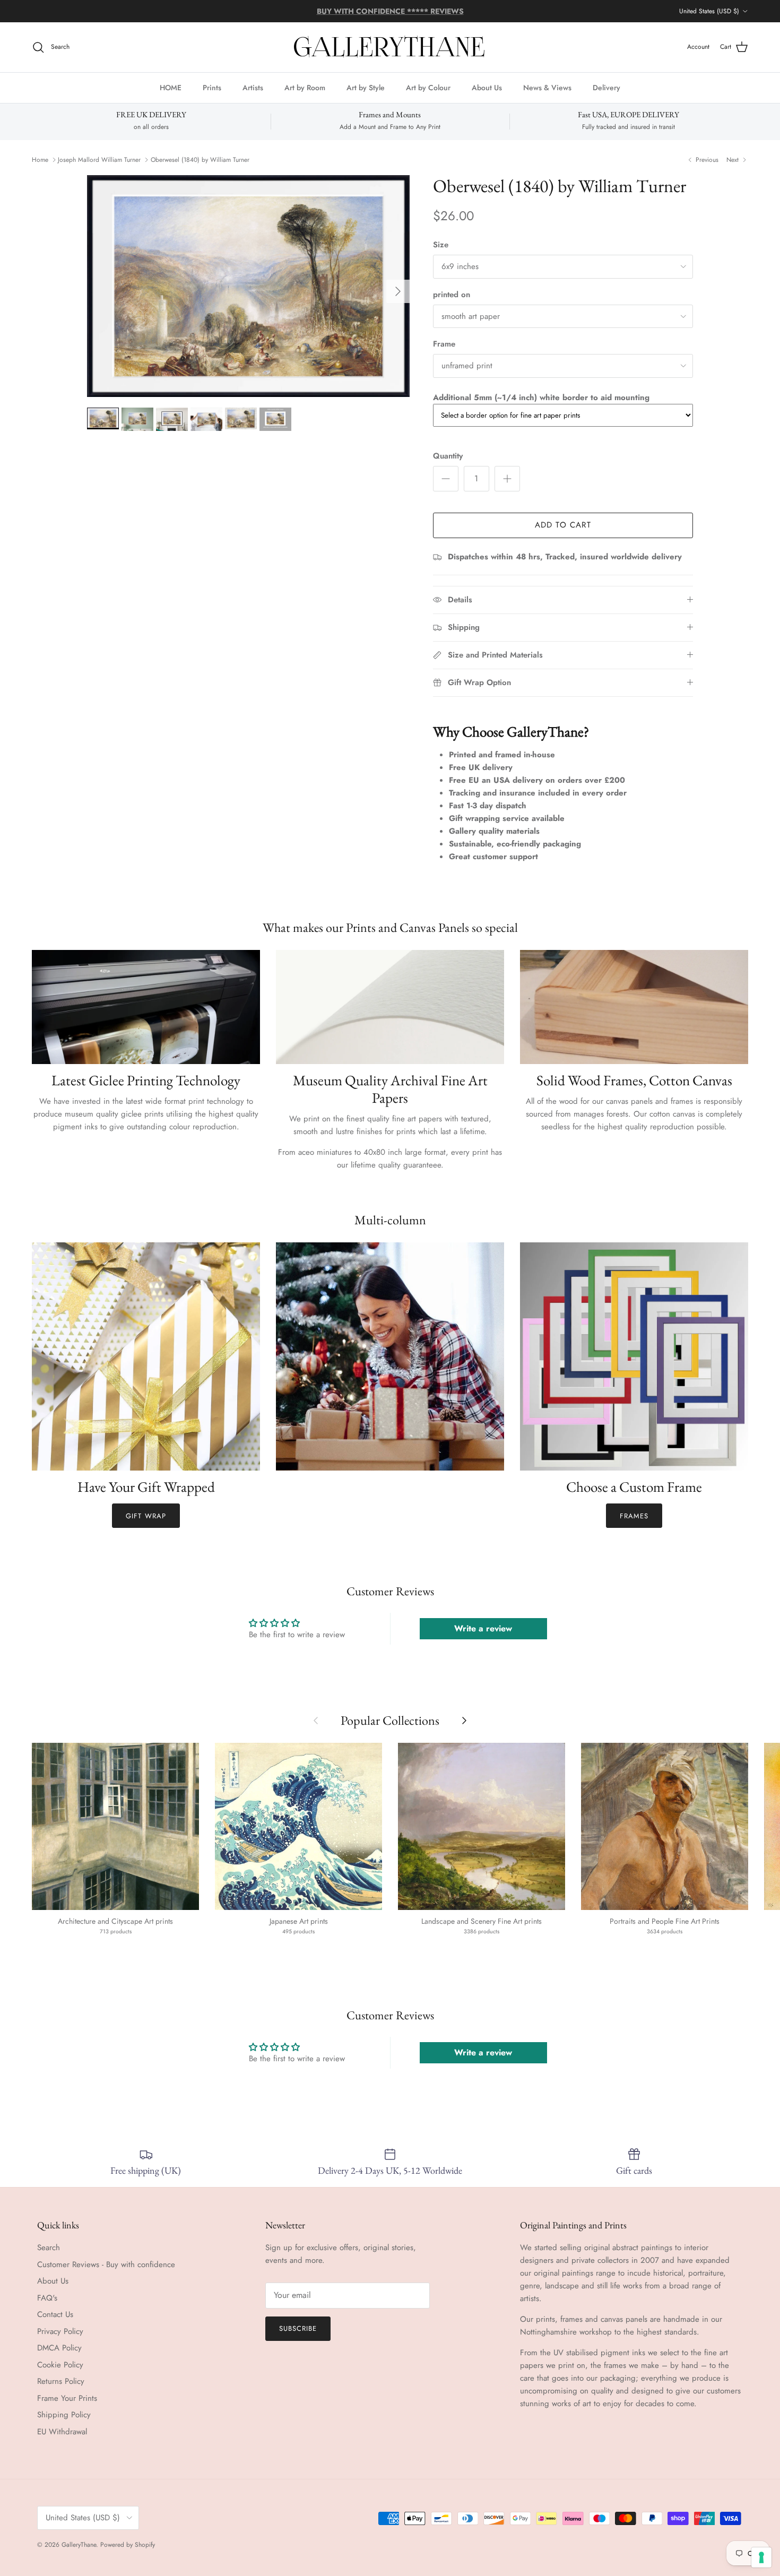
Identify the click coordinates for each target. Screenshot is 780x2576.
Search (49, 2247)
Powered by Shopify (128, 2545)
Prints (212, 87)
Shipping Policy (64, 2415)
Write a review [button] (483, 1628)
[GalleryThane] (390, 47)
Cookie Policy (60, 2365)
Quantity (448, 456)
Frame (444, 344)
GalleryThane (79, 2545)
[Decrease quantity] (446, 479)
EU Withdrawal (62, 2432)
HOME (171, 87)
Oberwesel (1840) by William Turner (200, 160)
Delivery (606, 87)
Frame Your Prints (67, 2398)
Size (441, 245)
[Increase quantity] (507, 479)
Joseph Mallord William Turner (99, 160)
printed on (452, 295)
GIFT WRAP (146, 1516)
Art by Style (366, 87)
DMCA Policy (59, 2348)
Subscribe (298, 2328)
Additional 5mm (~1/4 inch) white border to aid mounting (541, 397)
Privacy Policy (60, 2331)
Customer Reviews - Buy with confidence (106, 2264)
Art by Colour (428, 87)
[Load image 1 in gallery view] (248, 286)
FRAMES (634, 1516)
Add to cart (563, 525)
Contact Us (55, 2314)
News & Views (547, 87)
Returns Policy (61, 2381)
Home (40, 160)
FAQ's (47, 2298)
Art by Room (305, 87)
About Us (487, 87)
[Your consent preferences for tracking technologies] (761, 2557)
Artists (253, 87)
